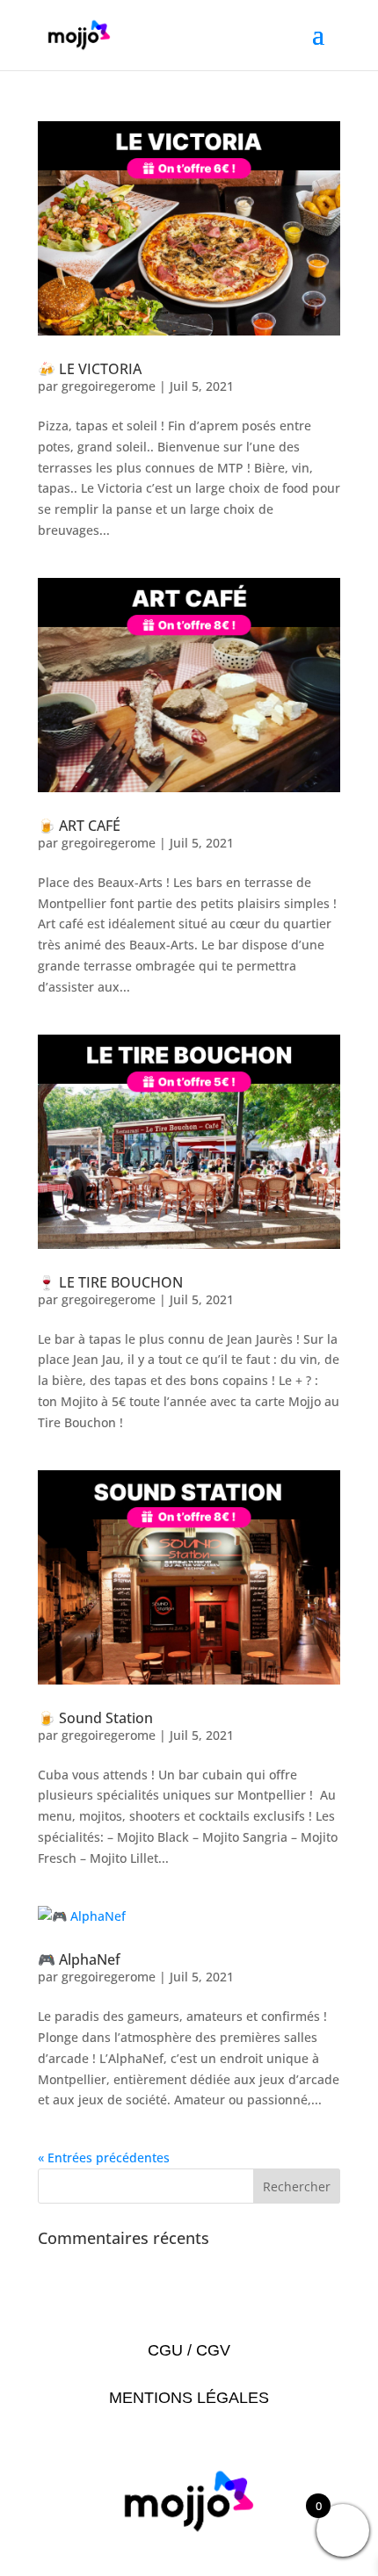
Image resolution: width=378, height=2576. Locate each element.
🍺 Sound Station (95, 1718)
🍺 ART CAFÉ (79, 826)
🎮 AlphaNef (79, 1959)
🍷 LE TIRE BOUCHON (110, 1282)
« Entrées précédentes (104, 2157)
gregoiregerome (109, 386)
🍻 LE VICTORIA (90, 369)
